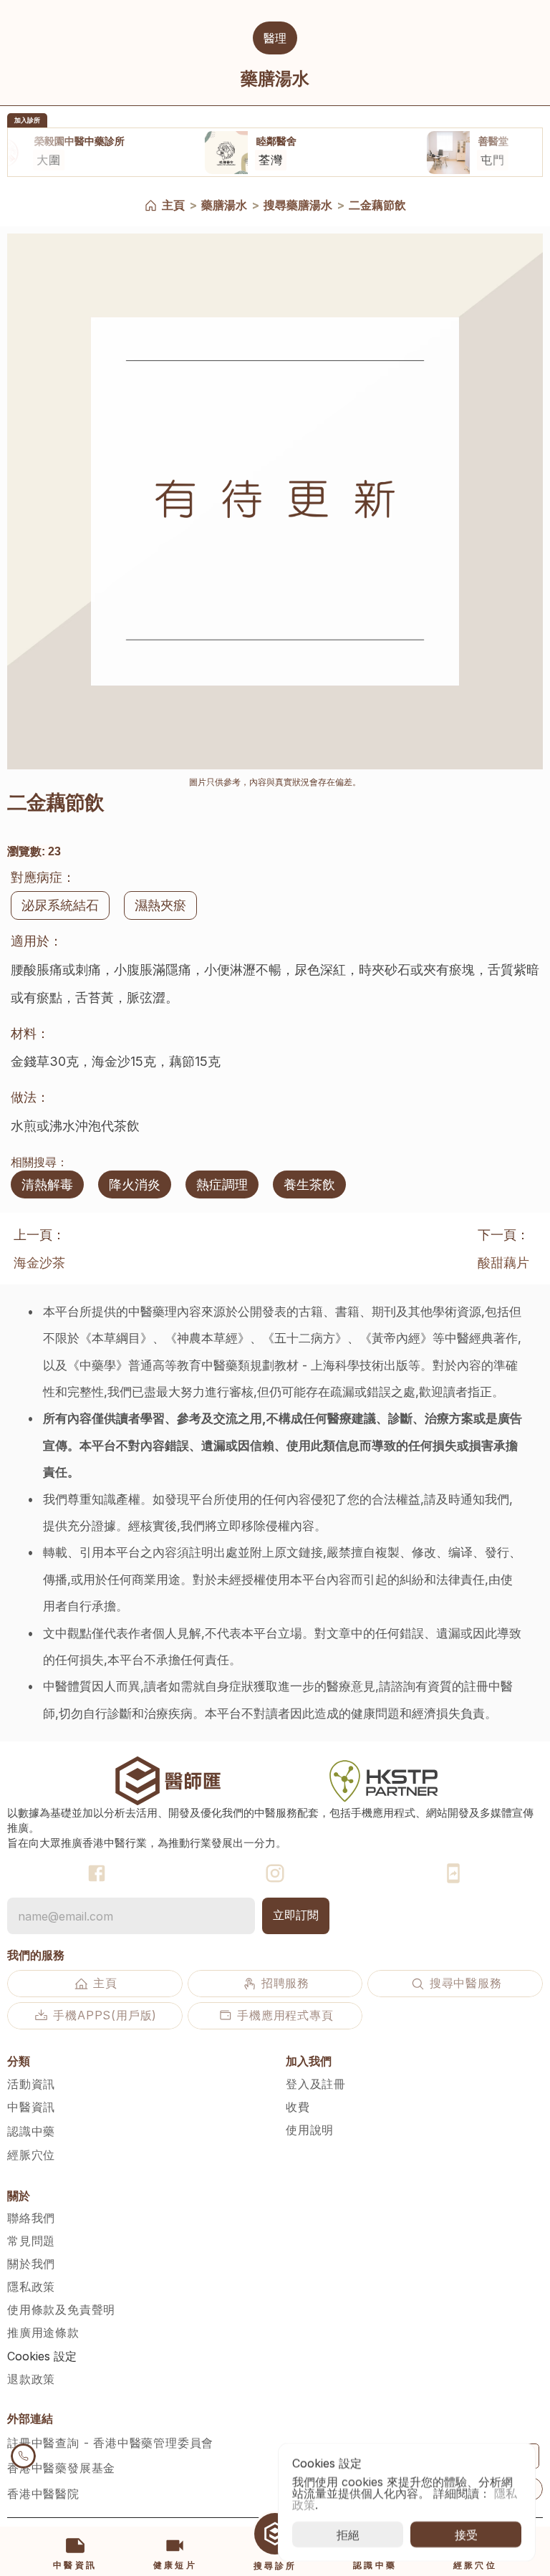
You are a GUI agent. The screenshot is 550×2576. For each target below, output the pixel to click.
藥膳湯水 (224, 205)
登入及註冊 (316, 2084)
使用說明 (310, 2130)
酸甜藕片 (503, 1263)
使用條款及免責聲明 (61, 2310)
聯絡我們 (31, 2218)
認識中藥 (31, 2131)
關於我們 (31, 2264)
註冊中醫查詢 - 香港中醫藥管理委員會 (110, 2443)
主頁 (173, 205)
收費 (298, 2107)
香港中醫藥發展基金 (61, 2468)
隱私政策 (31, 2287)
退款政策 (31, 2379)
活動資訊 (31, 2084)
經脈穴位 (31, 2155)
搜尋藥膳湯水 (298, 205)
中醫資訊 (31, 2107)
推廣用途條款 (43, 2332)
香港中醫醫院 (43, 2494)
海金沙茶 (39, 1263)
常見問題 (31, 2241)
